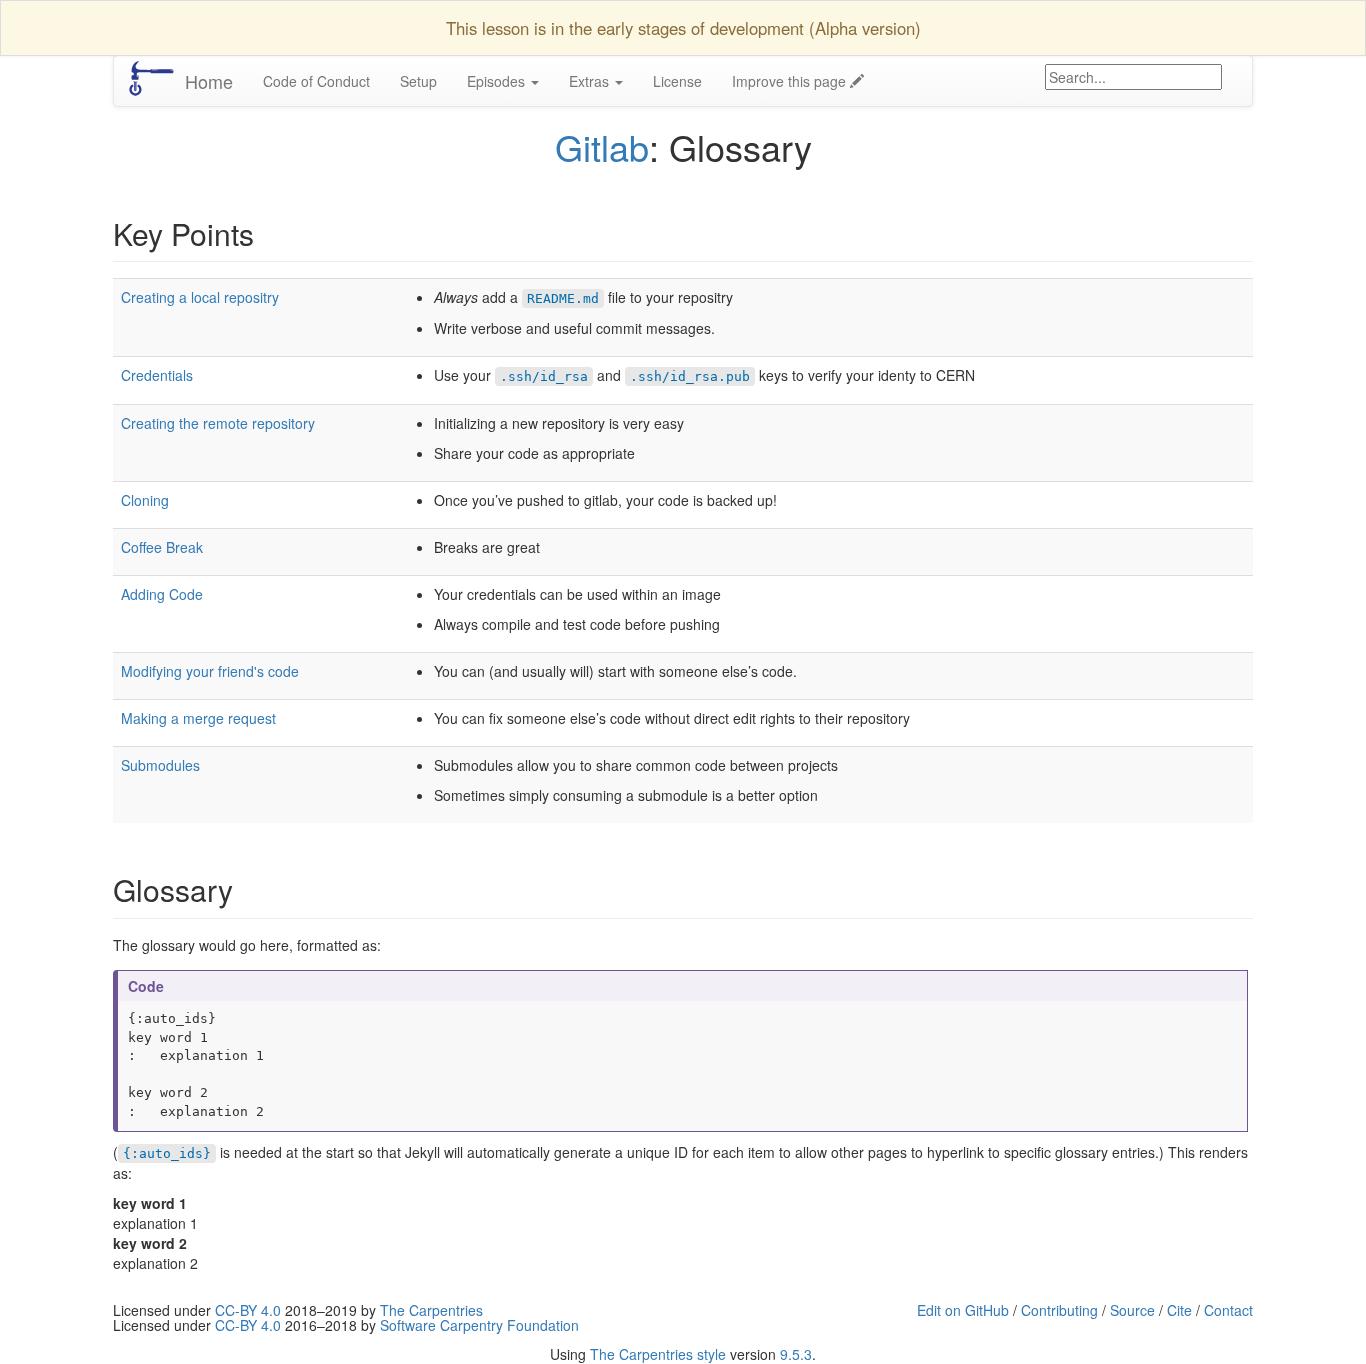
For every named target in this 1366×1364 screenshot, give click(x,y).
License (677, 81)
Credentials (157, 375)
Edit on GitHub (963, 1310)
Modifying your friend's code (210, 671)
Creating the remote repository (218, 423)
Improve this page (791, 81)
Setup (418, 81)
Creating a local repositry (200, 297)
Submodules (160, 765)
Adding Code (162, 594)
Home (209, 81)
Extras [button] (591, 81)
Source (1132, 1310)
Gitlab (602, 146)
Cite (1179, 1310)
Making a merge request (198, 718)
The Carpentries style (658, 1354)
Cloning (145, 500)
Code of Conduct (316, 81)
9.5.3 (796, 1354)
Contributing (1059, 1310)
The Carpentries (431, 1310)
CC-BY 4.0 (248, 1310)
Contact (1228, 1310)
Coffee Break (162, 547)
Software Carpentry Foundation (479, 1325)
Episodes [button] (498, 81)
